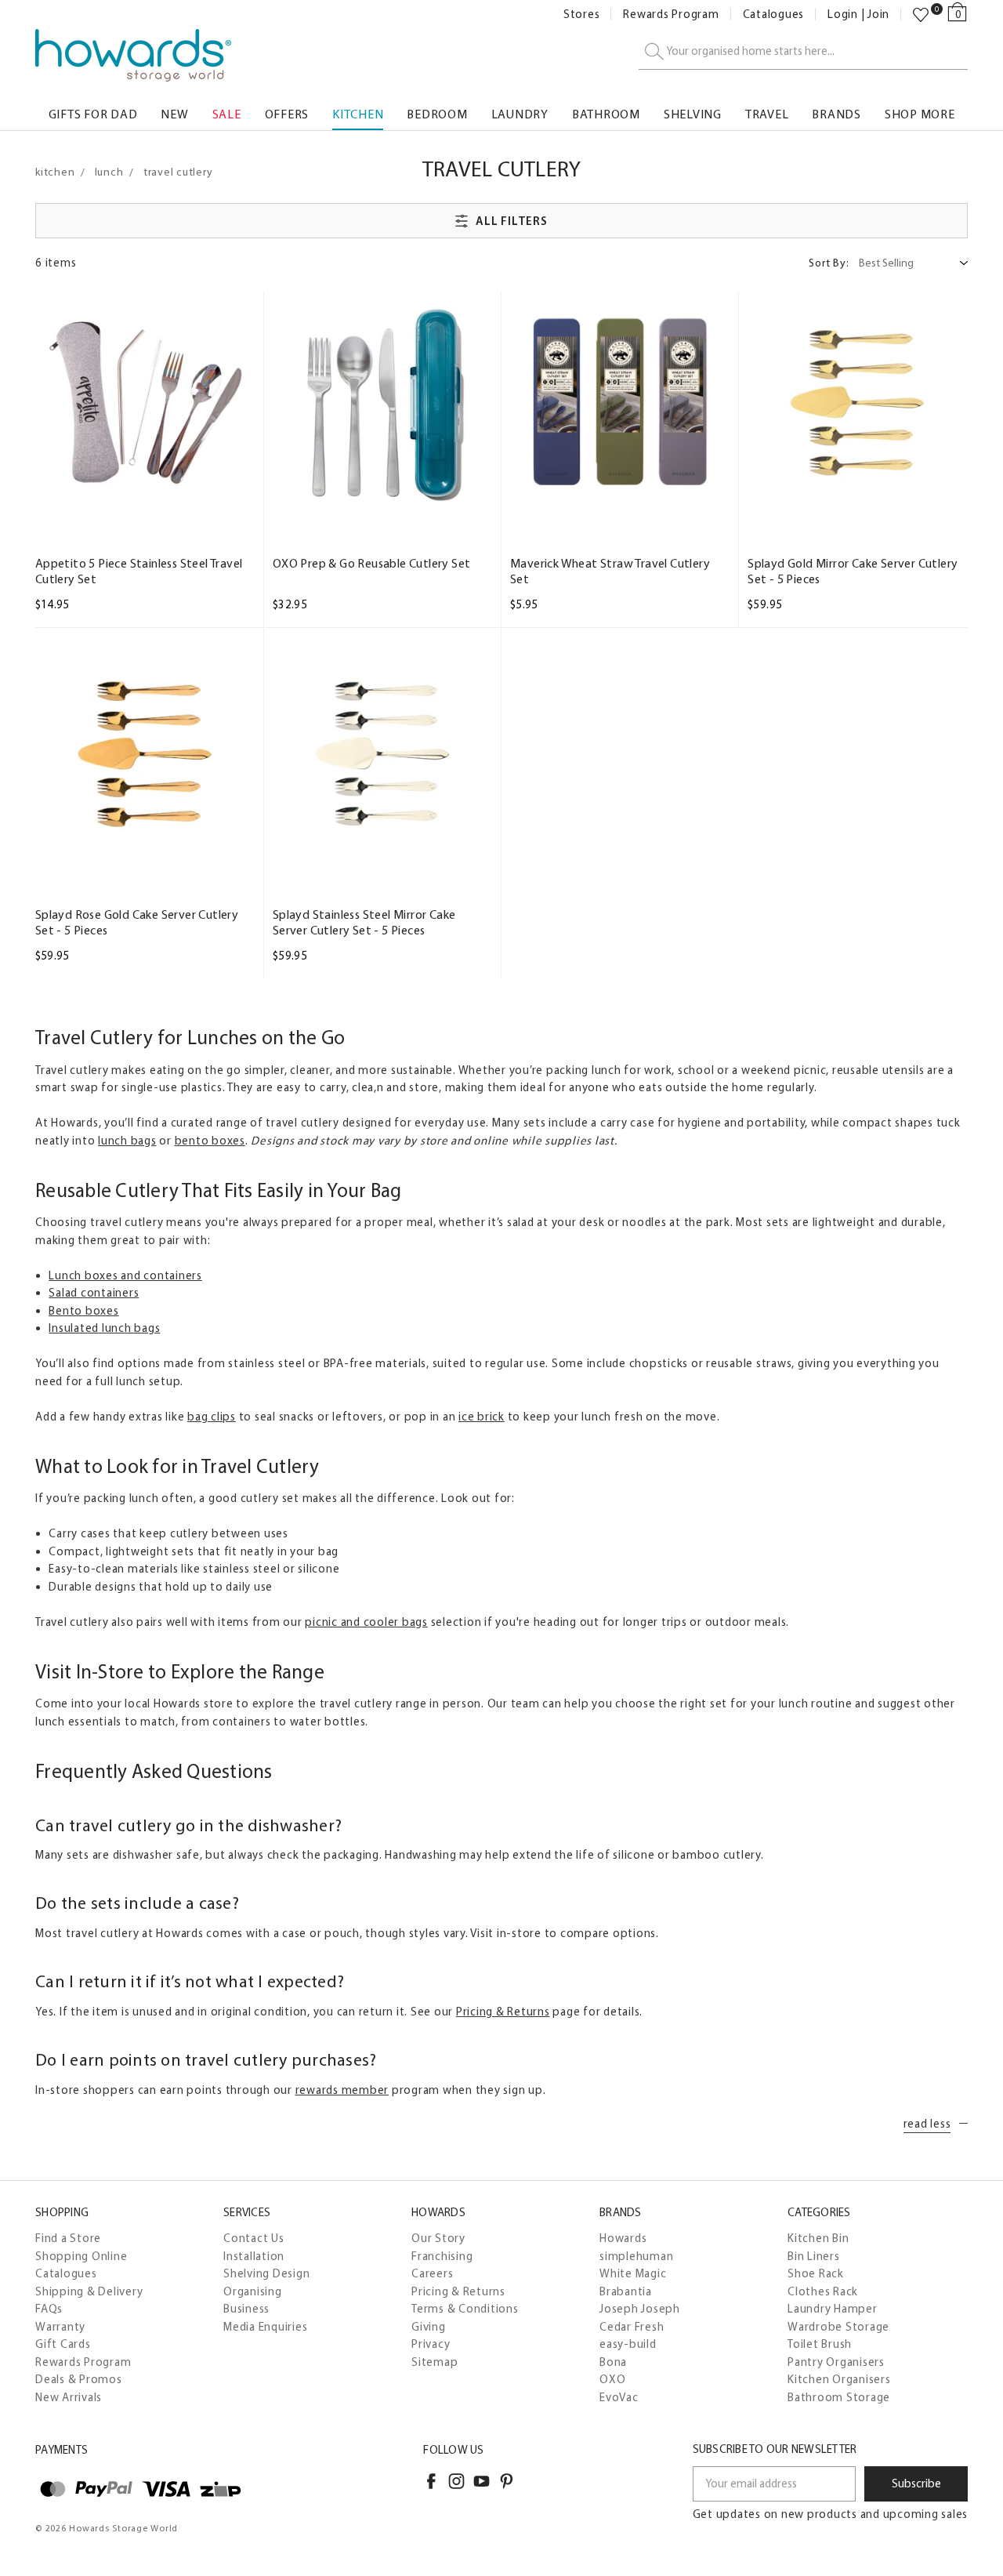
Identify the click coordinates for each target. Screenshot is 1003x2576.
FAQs (49, 2309)
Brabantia (626, 2291)
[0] (921, 15)
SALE (227, 114)
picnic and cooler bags (366, 1622)
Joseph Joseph (640, 2309)
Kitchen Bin (818, 2238)
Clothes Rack (823, 2291)
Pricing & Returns (503, 2012)
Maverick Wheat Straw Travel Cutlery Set (610, 571)
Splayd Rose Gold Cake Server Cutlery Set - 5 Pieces (137, 922)
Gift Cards (63, 2344)
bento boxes (210, 1141)
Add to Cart (145, 498)
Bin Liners (814, 2256)
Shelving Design (266, 2273)
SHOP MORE (920, 114)
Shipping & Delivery (89, 2291)
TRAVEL (767, 114)
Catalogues (774, 15)
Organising (253, 2291)
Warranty (60, 2327)
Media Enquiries (265, 2327)
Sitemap (435, 2362)
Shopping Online (81, 2256)
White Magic (633, 2273)
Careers (432, 2273)
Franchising (442, 2256)
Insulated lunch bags (104, 1328)
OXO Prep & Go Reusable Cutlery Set (372, 563)
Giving (429, 2327)
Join (878, 15)
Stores (582, 15)
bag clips (212, 1417)
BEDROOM (437, 114)
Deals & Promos (79, 2379)
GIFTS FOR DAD (93, 114)
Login (843, 15)
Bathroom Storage (839, 2397)
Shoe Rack (816, 2273)
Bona (613, 2362)
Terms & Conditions (465, 2309)
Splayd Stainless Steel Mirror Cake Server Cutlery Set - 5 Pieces (364, 922)
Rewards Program (671, 15)
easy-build (628, 2344)
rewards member (342, 2090)
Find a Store (68, 2238)
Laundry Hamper (833, 2309)
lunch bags (127, 1141)
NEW (174, 114)
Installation (254, 2256)
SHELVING (693, 114)
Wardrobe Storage (838, 2327)
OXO (612, 2379)
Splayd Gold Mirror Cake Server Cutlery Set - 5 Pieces (853, 571)
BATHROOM (606, 114)
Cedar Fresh (632, 2327)
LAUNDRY (520, 114)
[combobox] (803, 52)
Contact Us (254, 2238)
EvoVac (619, 2397)
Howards (623, 2238)
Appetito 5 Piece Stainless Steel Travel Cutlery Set (139, 571)
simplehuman (636, 2256)
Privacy (431, 2344)
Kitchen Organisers (839, 2379)
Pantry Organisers (836, 2362)
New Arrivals (69, 2397)
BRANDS (836, 114)
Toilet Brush (820, 2344)
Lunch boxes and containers (125, 1275)
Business (246, 2309)
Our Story (438, 2238)
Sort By (829, 263)
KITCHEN (358, 114)
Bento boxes (83, 1311)
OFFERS (287, 114)
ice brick (482, 1417)
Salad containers (94, 1293)
